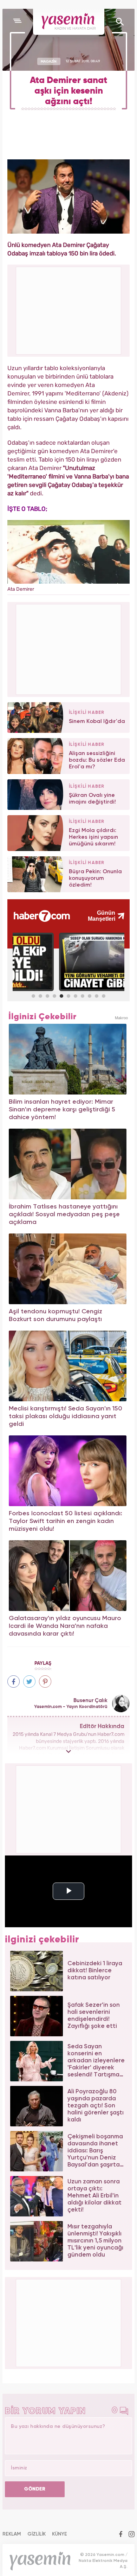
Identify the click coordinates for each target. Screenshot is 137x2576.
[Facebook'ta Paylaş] (14, 1682)
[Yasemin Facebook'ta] (121, 2535)
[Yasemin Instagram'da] (132, 2535)
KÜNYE (60, 2534)
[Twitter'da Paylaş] (29, 1682)
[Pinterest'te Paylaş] (45, 1682)
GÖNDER (35, 2489)
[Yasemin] (69, 22)
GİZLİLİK (37, 2534)
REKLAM (12, 2534)
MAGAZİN (49, 61)
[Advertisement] (69, 648)
